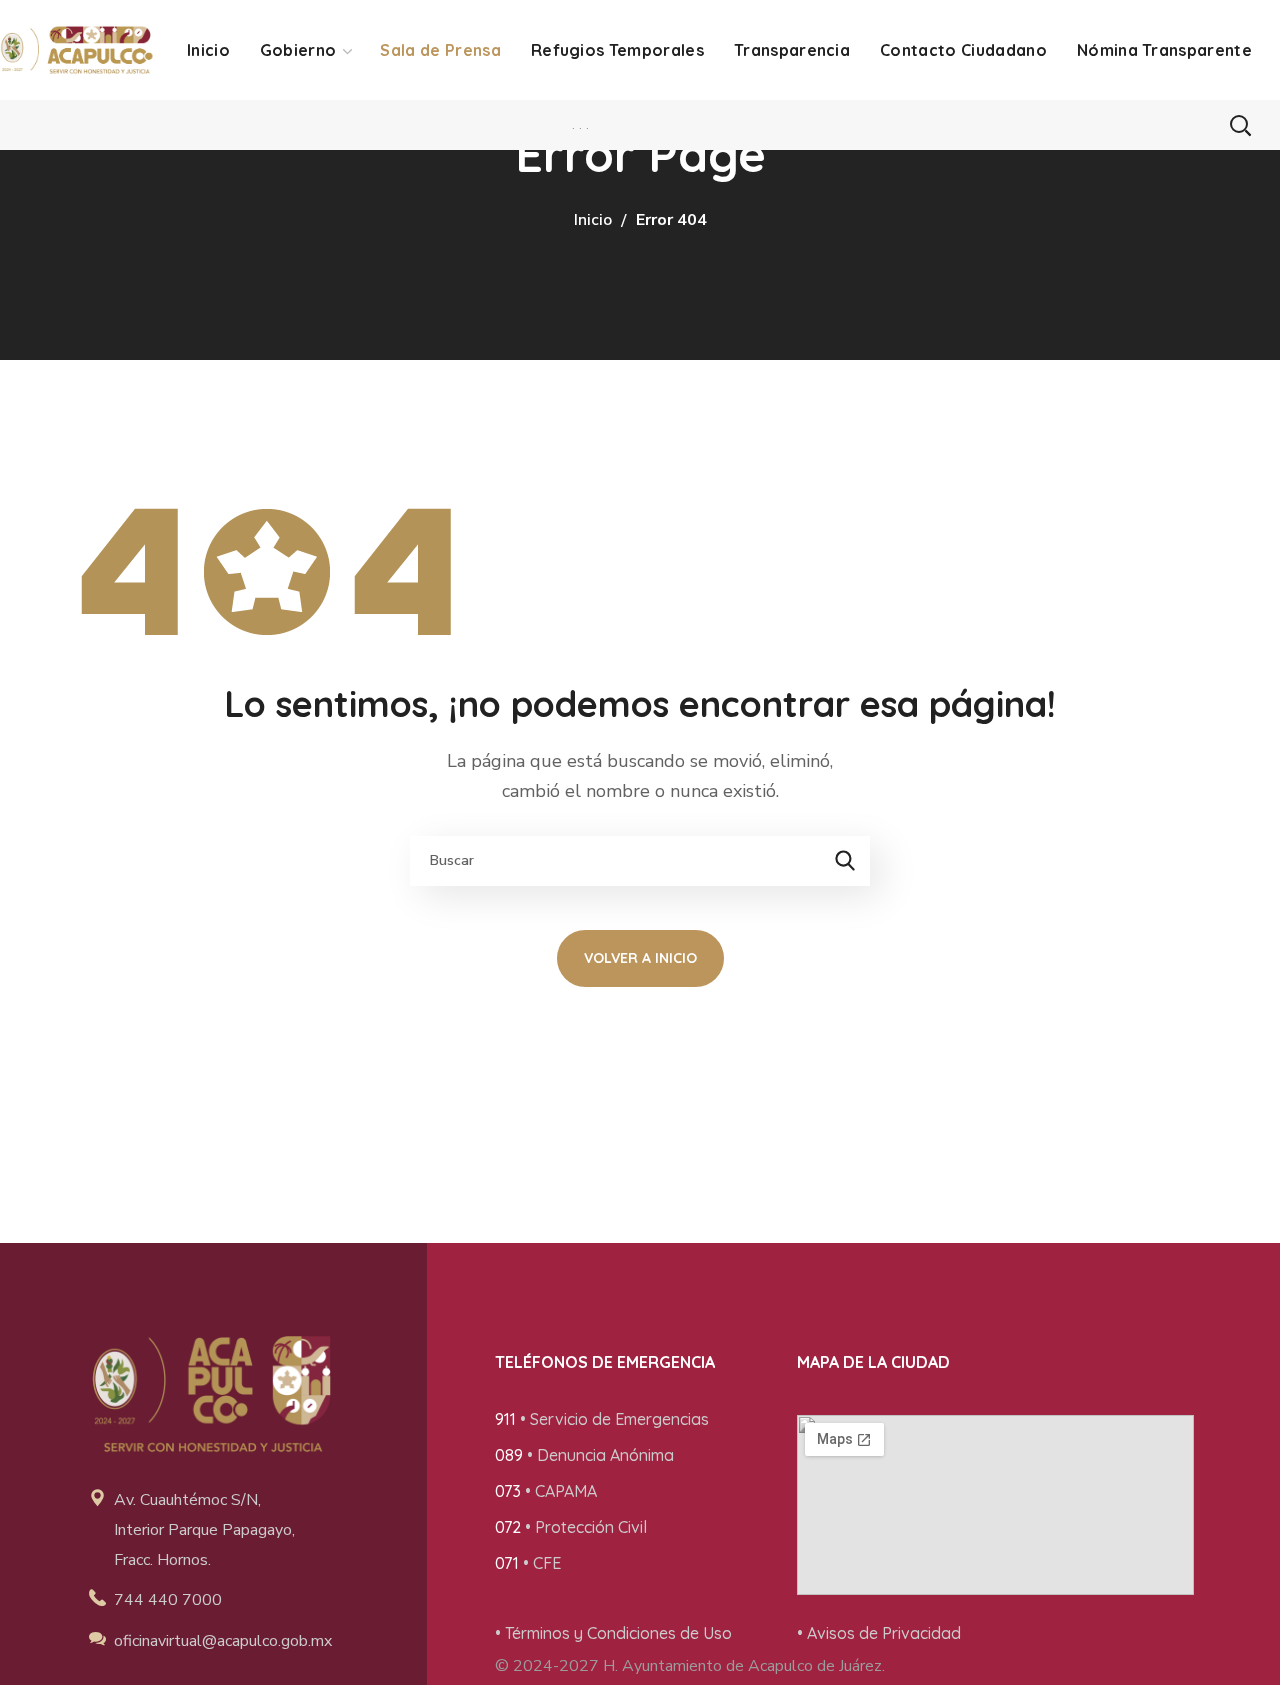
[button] (1240, 125)
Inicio (593, 220)
